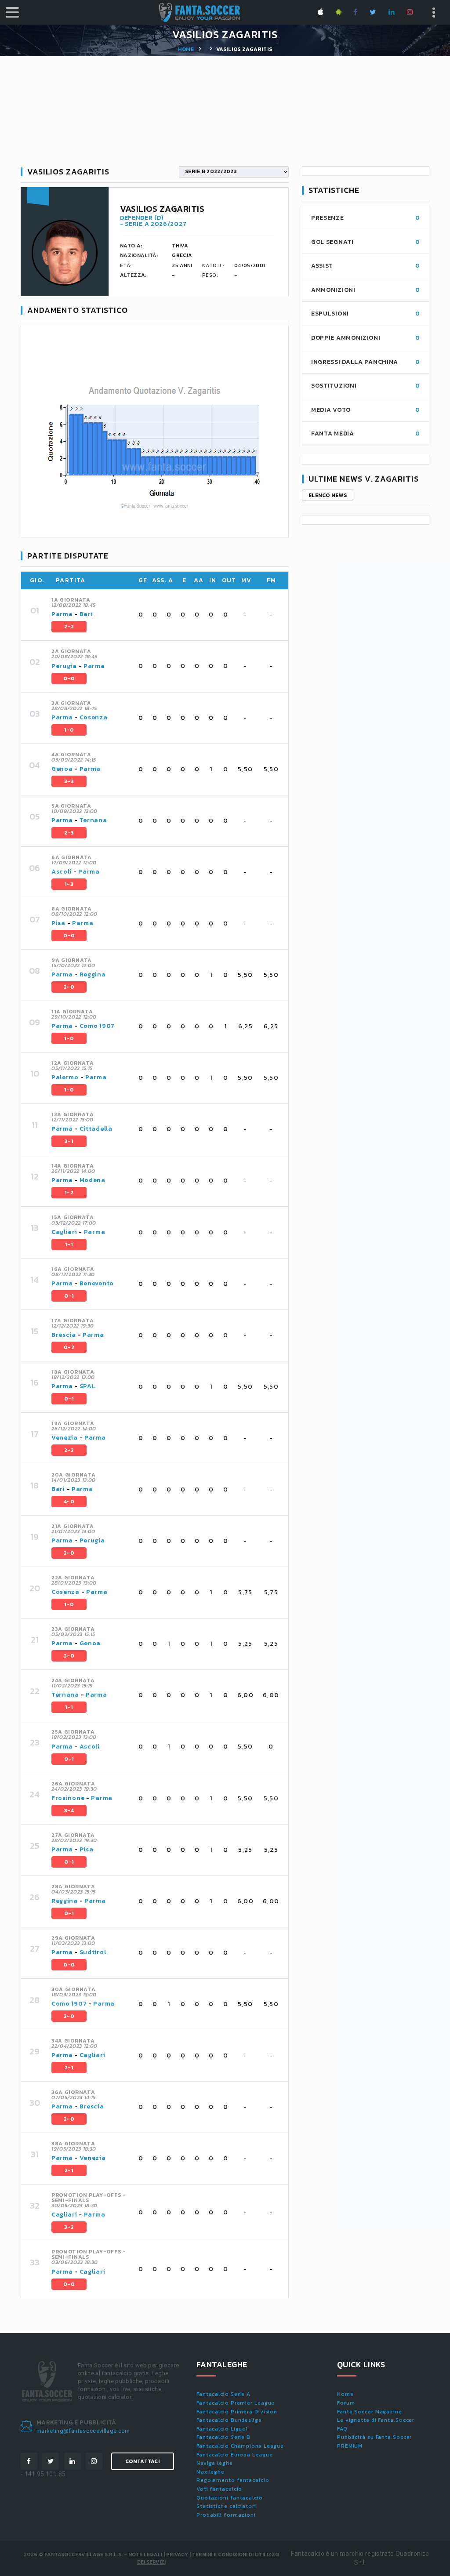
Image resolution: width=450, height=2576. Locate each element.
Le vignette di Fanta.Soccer (376, 2420)
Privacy (177, 2554)
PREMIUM (350, 2446)
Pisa (58, 923)
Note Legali (145, 2554)
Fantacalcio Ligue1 (222, 2429)
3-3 (69, 781)
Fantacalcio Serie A (223, 2394)
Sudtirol (93, 1952)
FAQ (342, 2429)
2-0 (69, 987)
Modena (93, 1180)
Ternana (93, 820)
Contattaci (143, 2461)
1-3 (69, 884)
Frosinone (68, 1798)
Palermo (65, 1077)
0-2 (69, 1347)
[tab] (165, 615)
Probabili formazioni (226, 2515)
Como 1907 (97, 1026)
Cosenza (94, 717)
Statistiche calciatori (226, 2506)
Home (186, 49)
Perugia (64, 666)
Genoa (62, 769)
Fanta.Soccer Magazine (370, 2412)
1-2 (69, 1193)
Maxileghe (210, 2472)
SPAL (88, 1386)
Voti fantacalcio (219, 2489)
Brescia (64, 1335)
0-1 (69, 1296)
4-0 (69, 1502)
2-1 (69, 2068)
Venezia (65, 1438)
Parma (62, 614)
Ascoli (62, 872)
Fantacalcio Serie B (223, 2437)
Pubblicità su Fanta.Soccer (374, 2437)
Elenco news (328, 495)
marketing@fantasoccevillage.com (83, 2431)
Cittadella (96, 1129)
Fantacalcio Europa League (235, 2455)
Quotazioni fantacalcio (230, 2498)
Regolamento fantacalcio (233, 2480)
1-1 (69, 1244)
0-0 (69, 678)
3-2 (69, 2227)
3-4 (69, 1810)
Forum (346, 2403)
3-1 (69, 1141)
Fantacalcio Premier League (236, 2403)
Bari (86, 614)
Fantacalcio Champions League (240, 2446)
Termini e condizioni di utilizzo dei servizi (208, 2558)
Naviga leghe (215, 2463)
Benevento (97, 1283)
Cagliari (64, 1232)
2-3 (69, 833)
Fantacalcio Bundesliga (229, 2420)
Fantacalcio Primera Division (237, 2412)
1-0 (69, 730)
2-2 (69, 627)
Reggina (93, 974)
